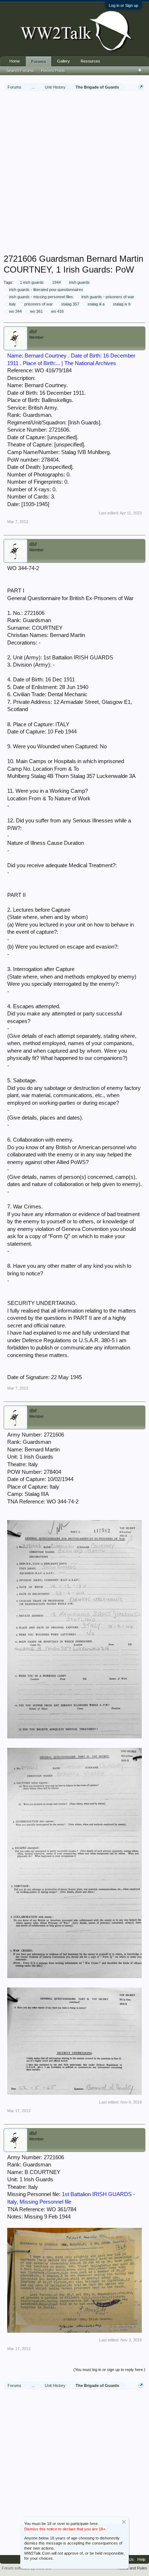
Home (15, 61)
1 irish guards (32, 282)
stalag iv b (122, 304)
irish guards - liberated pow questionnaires (46, 290)
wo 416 (57, 311)
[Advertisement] (74, 174)
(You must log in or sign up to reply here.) (109, 2370)
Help (141, 2559)
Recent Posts (53, 70)
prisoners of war (39, 304)
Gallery (63, 61)
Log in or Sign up (124, 5)
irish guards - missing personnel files (41, 297)
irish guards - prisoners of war (108, 297)
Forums (39, 61)
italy (12, 304)
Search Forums (20, 70)
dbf (33, 332)
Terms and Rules (132, 2568)
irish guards (79, 282)
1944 (56, 282)
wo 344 (15, 311)
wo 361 (36, 311)
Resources (90, 61)
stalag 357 (70, 304)
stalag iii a (96, 304)
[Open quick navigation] (141, 87)
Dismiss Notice (124, 2522)
